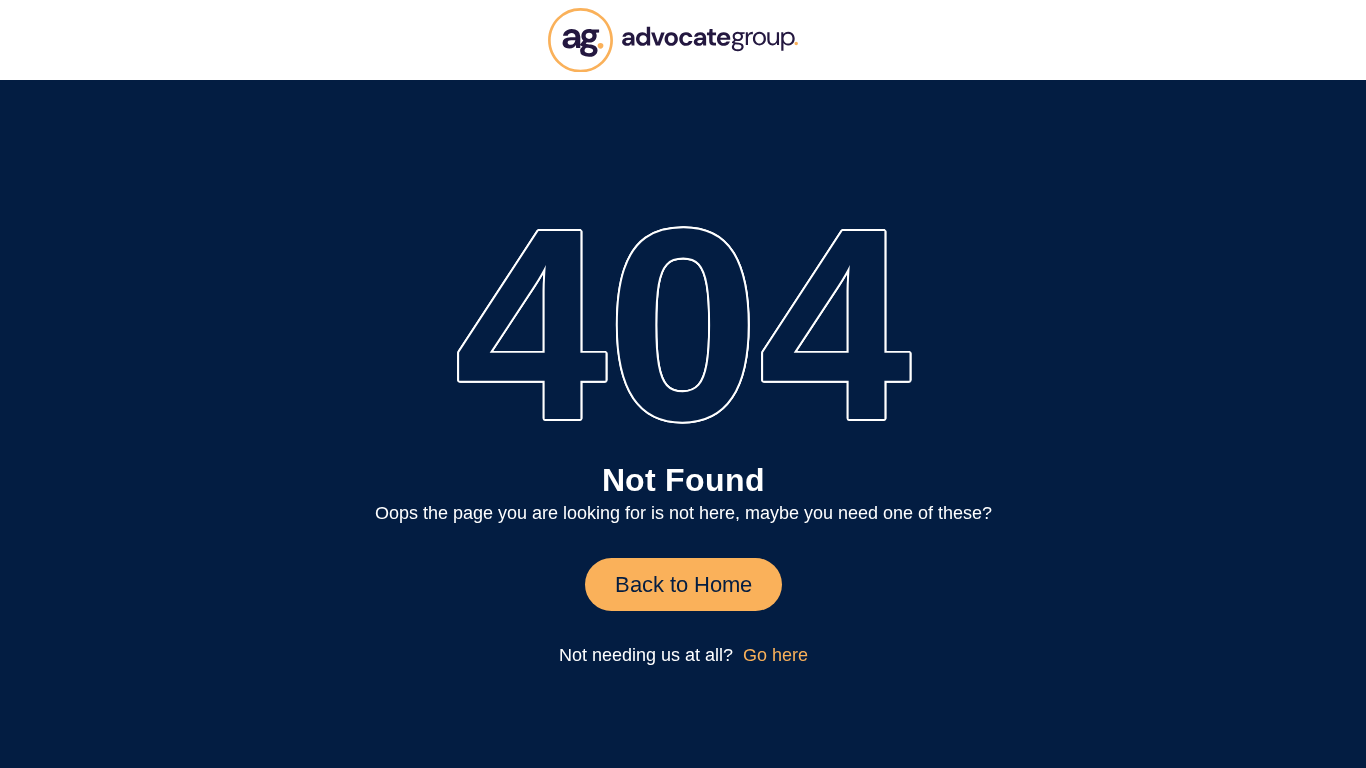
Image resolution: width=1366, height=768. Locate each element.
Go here (775, 655)
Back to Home (683, 584)
